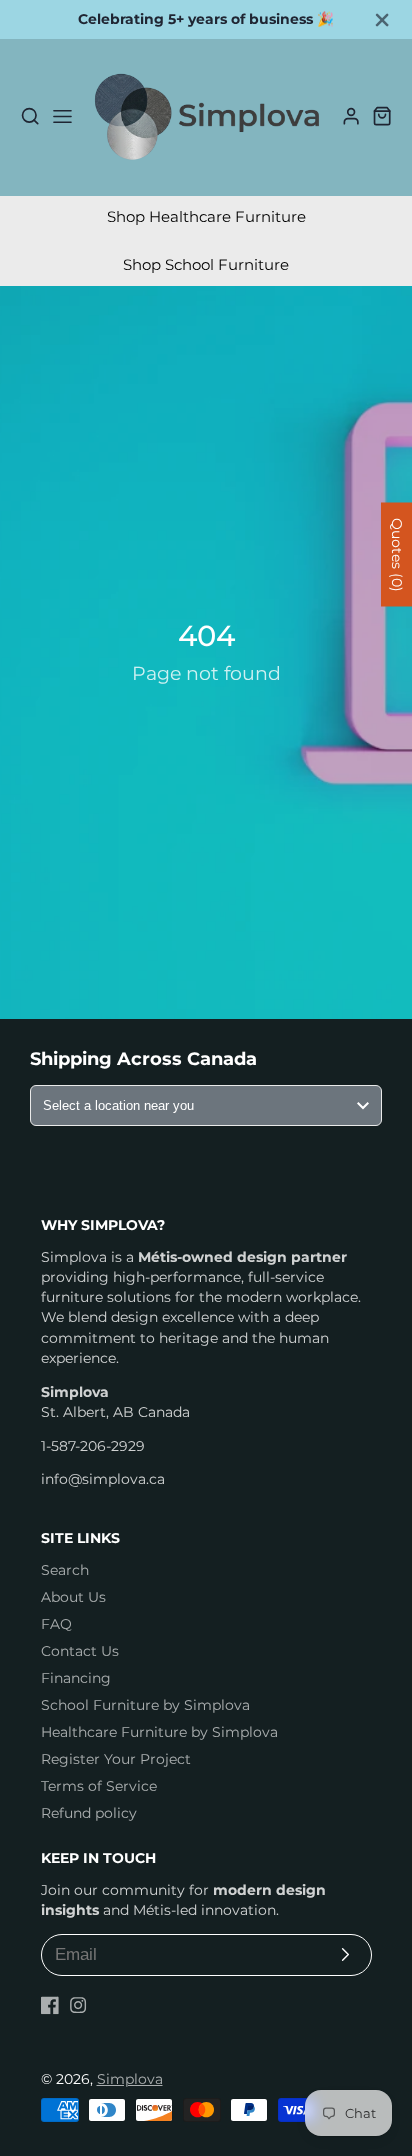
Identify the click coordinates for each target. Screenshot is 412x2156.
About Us (73, 1597)
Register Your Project (116, 1759)
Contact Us (80, 1651)
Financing (76, 1678)
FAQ (56, 1624)
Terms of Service (99, 1786)
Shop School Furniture (206, 264)
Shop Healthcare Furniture (206, 216)
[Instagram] (78, 2005)
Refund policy (89, 1813)
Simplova (130, 2079)
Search (65, 1570)
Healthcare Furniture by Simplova (159, 1732)
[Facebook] (50, 2005)
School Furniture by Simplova (145, 1705)
